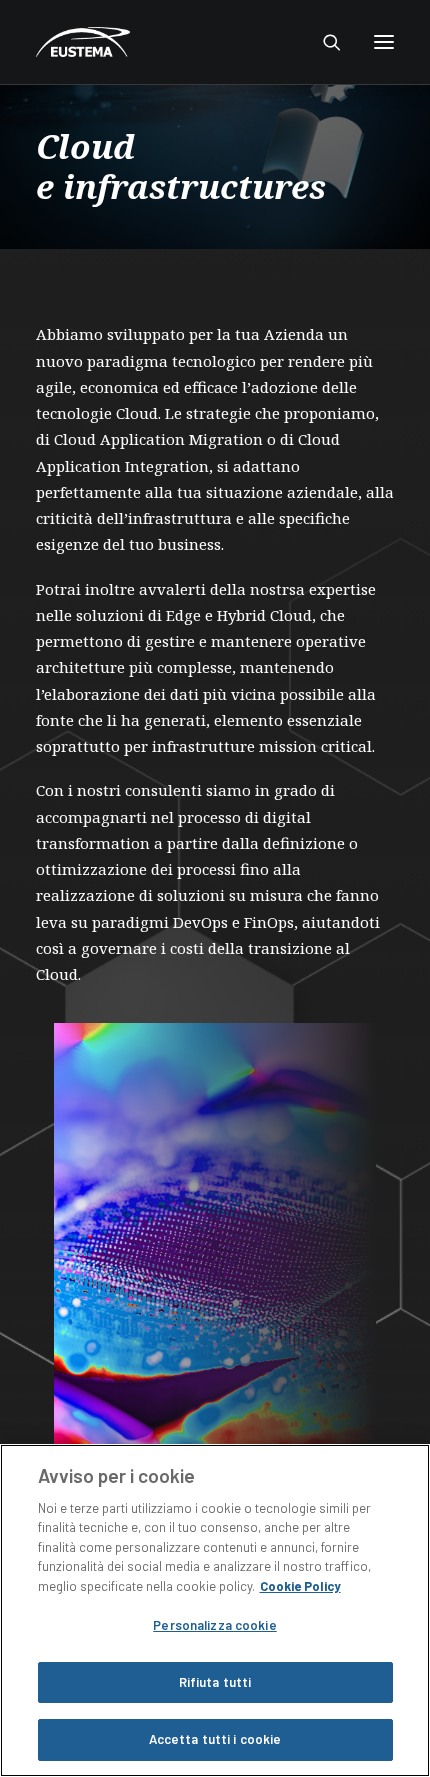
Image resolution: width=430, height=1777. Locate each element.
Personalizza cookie (214, 1625)
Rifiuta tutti (215, 1682)
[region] (215, 1610)
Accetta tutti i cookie (215, 1739)
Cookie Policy (300, 1586)
